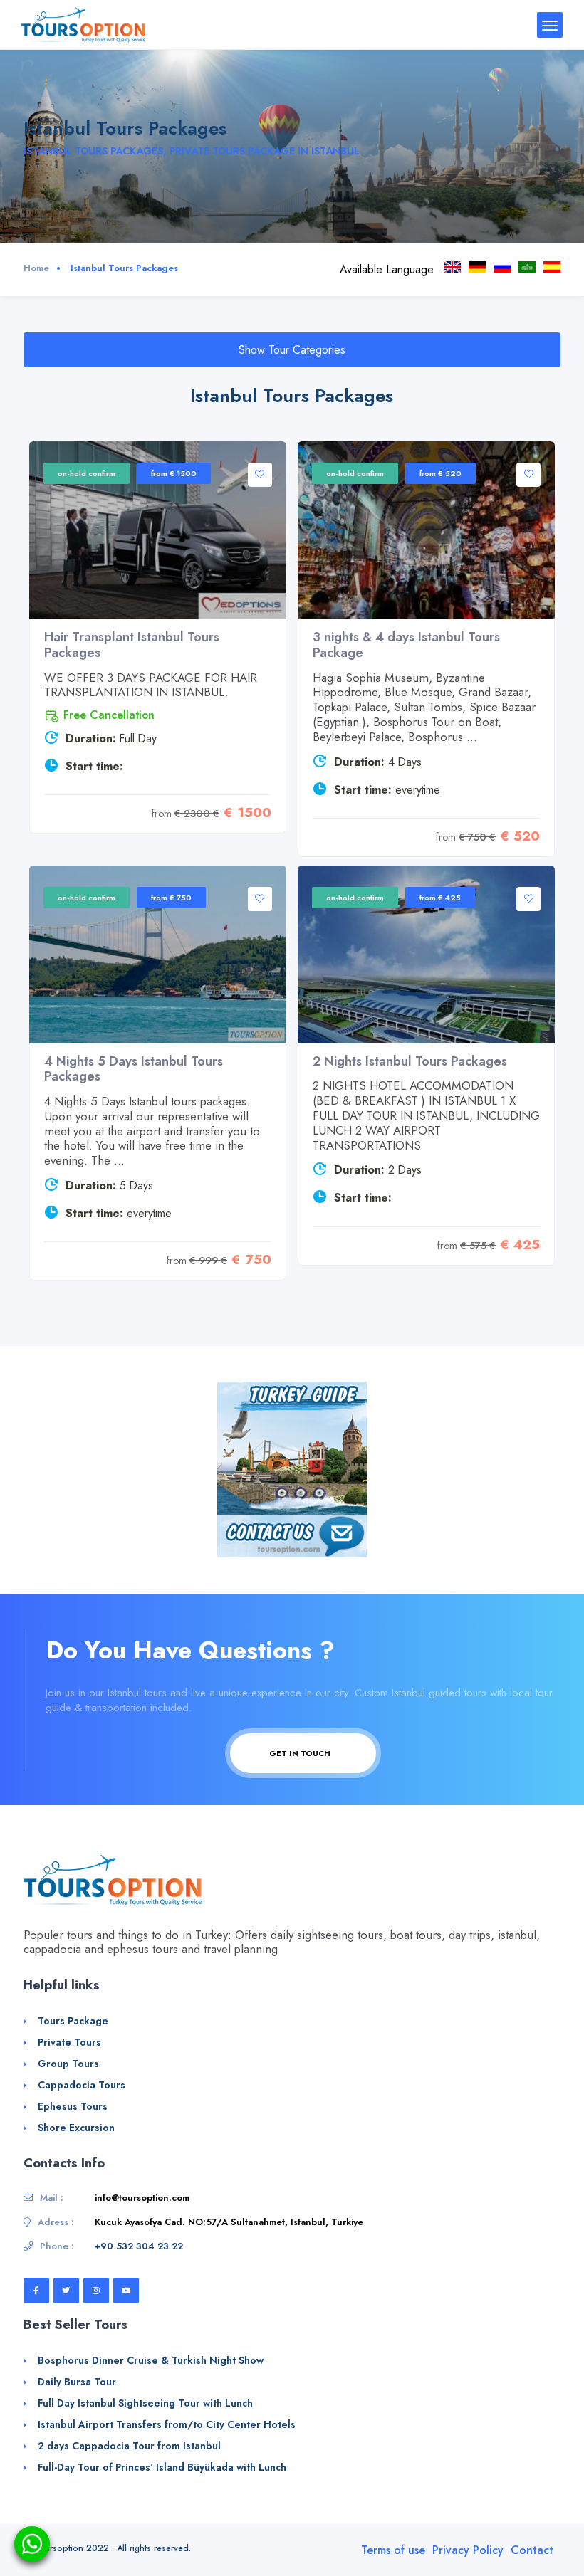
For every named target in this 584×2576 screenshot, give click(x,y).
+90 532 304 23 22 (139, 2246)
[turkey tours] (83, 24)
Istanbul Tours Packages (452, 267)
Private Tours (69, 2042)
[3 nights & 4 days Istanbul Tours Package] (426, 530)
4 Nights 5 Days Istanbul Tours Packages (134, 1069)
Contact (532, 2550)
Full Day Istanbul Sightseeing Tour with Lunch (145, 2403)
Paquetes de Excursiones (552, 267)
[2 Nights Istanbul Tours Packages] (426, 955)
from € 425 (440, 898)
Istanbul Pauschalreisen (477, 267)
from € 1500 (174, 473)
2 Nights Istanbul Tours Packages (410, 1061)
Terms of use (393, 2550)
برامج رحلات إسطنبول (527, 267)
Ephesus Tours (73, 2106)
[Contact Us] (292, 1535)
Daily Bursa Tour (77, 2382)
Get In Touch (301, 1753)
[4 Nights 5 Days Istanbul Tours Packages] (158, 955)
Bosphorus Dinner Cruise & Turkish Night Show (151, 2360)
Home (36, 268)
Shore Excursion (76, 2128)
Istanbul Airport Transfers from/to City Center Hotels (167, 2424)
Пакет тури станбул (502, 267)
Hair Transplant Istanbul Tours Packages (132, 645)
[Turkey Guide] (292, 1447)
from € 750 (171, 898)
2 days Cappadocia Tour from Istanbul (129, 2446)
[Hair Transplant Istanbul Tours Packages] (158, 530)
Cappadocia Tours (82, 2085)
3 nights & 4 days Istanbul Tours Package (406, 645)
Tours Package (73, 2021)
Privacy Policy (468, 2550)
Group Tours (68, 2064)
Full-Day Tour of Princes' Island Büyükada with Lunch (162, 2467)
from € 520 (440, 473)
